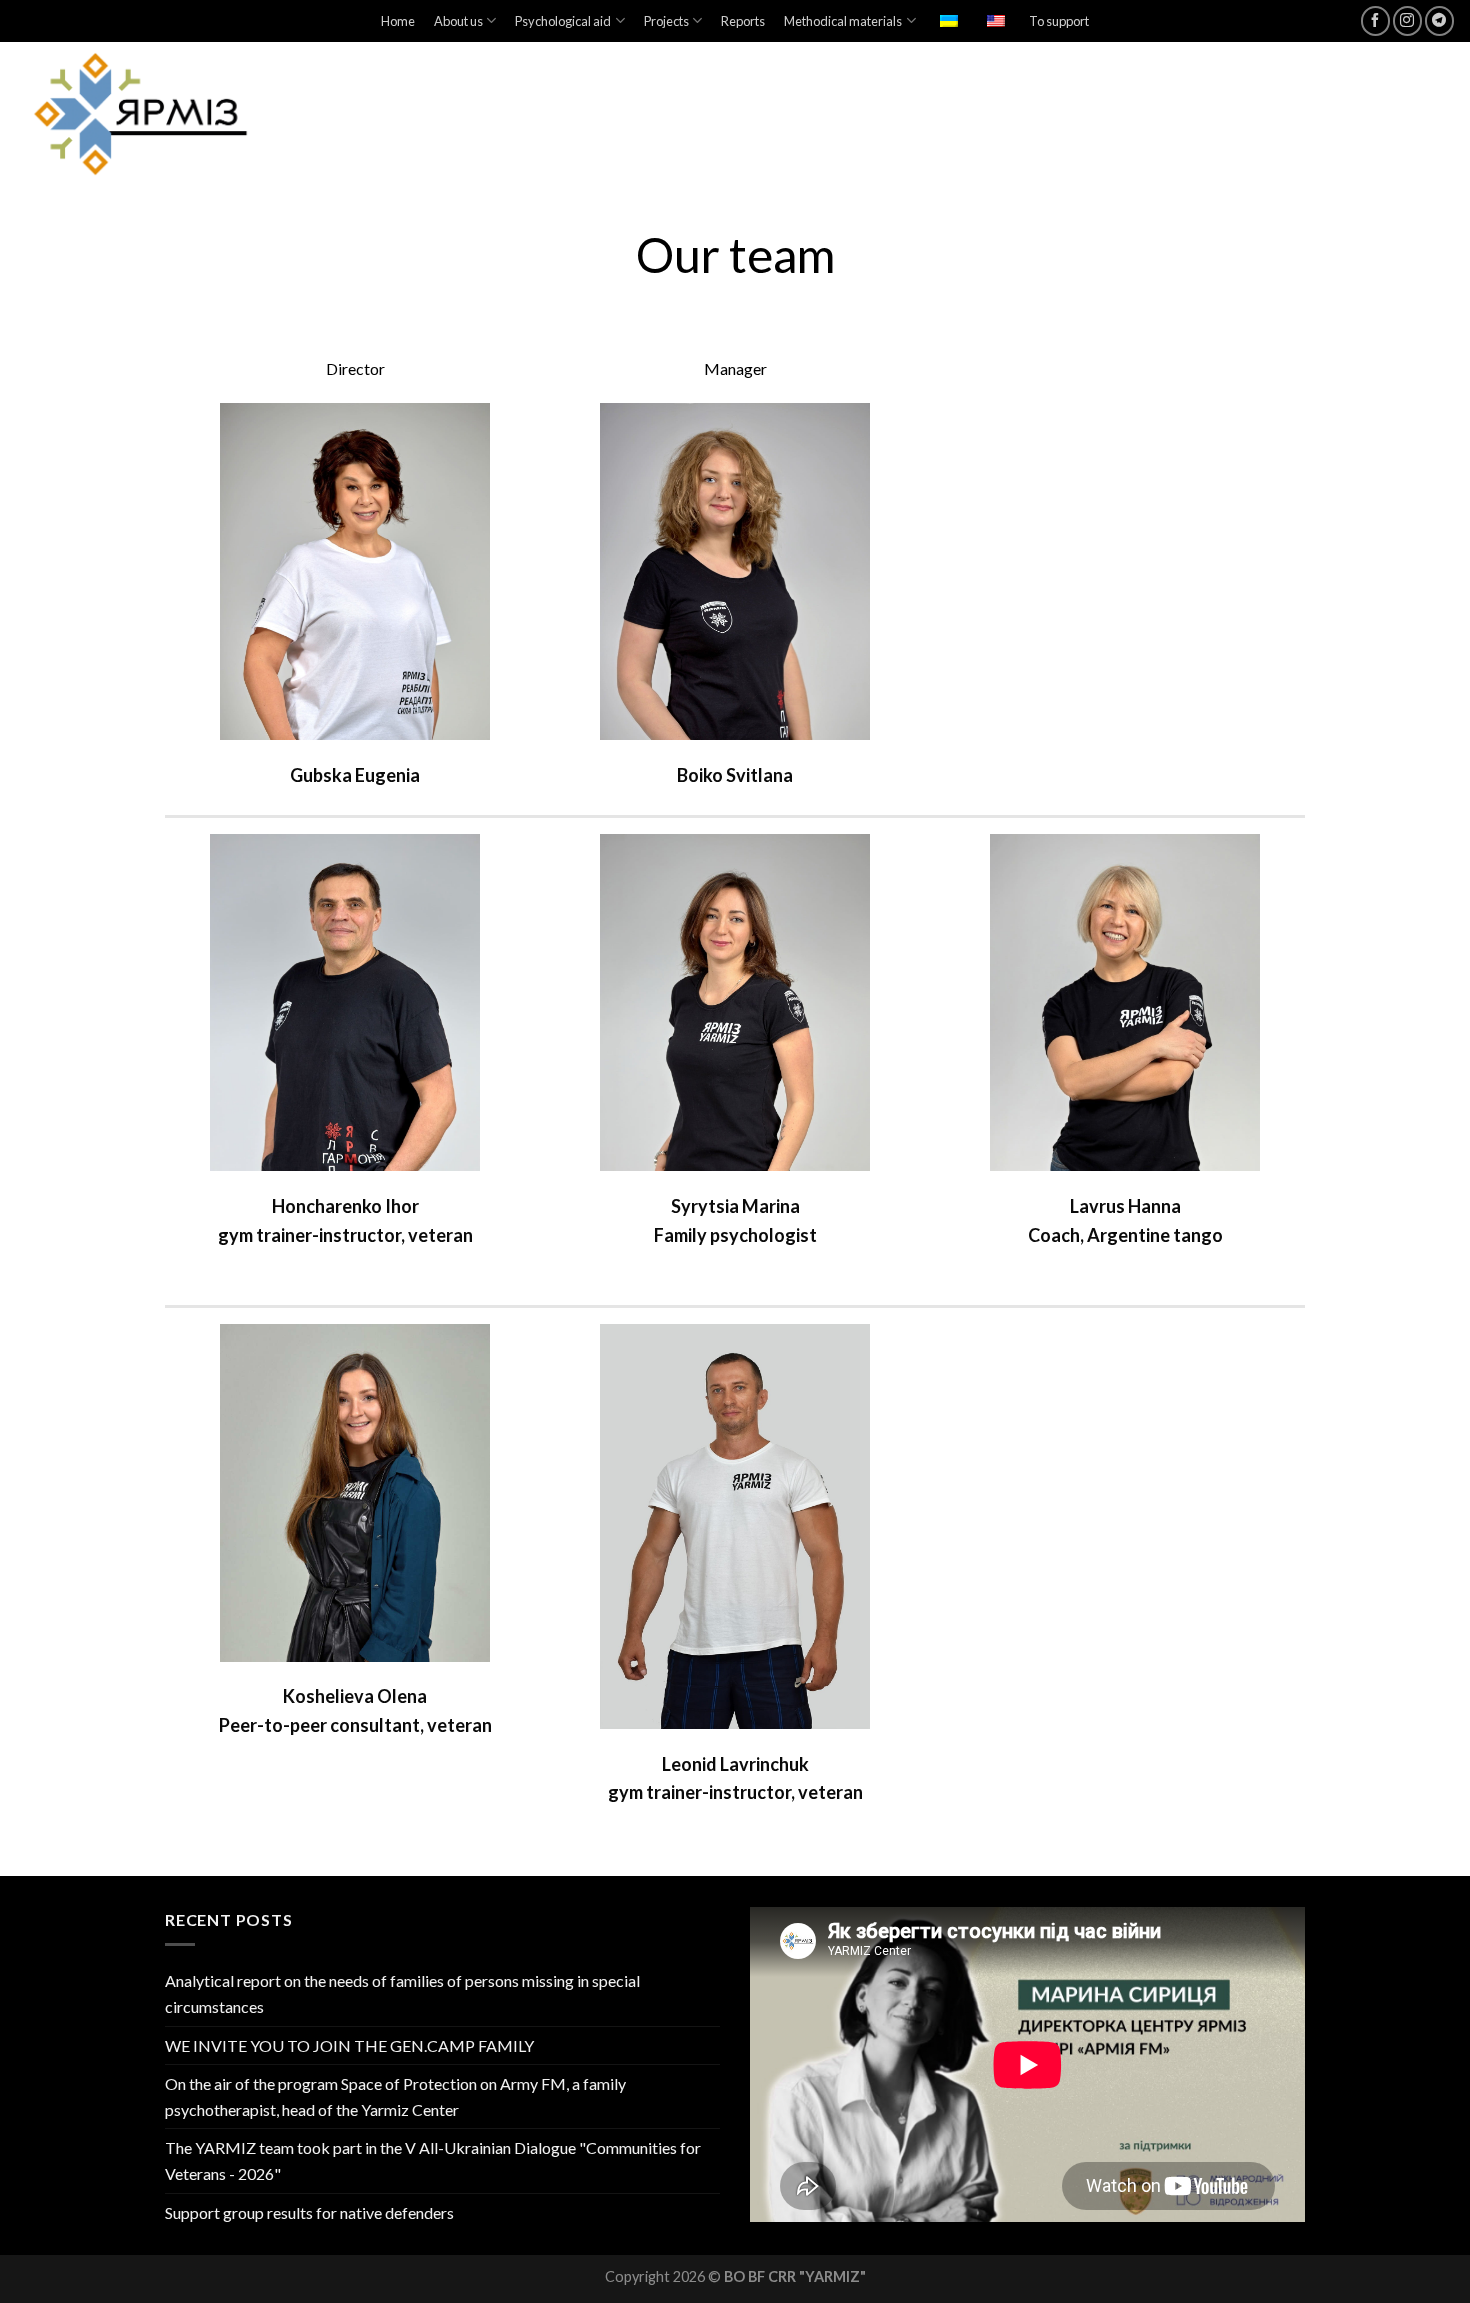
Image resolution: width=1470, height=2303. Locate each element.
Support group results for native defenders (309, 2212)
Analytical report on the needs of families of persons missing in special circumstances (402, 1993)
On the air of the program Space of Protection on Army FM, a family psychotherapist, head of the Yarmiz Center (395, 2096)
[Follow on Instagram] (1407, 20)
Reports (743, 21)
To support (1059, 21)
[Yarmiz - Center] (193, 114)
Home (398, 21)
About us (458, 21)
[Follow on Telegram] (1439, 20)
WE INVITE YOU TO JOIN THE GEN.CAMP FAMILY (349, 2045)
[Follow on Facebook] (1375, 20)
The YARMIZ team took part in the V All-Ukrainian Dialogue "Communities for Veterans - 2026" (433, 2160)
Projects (666, 21)
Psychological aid (563, 21)
